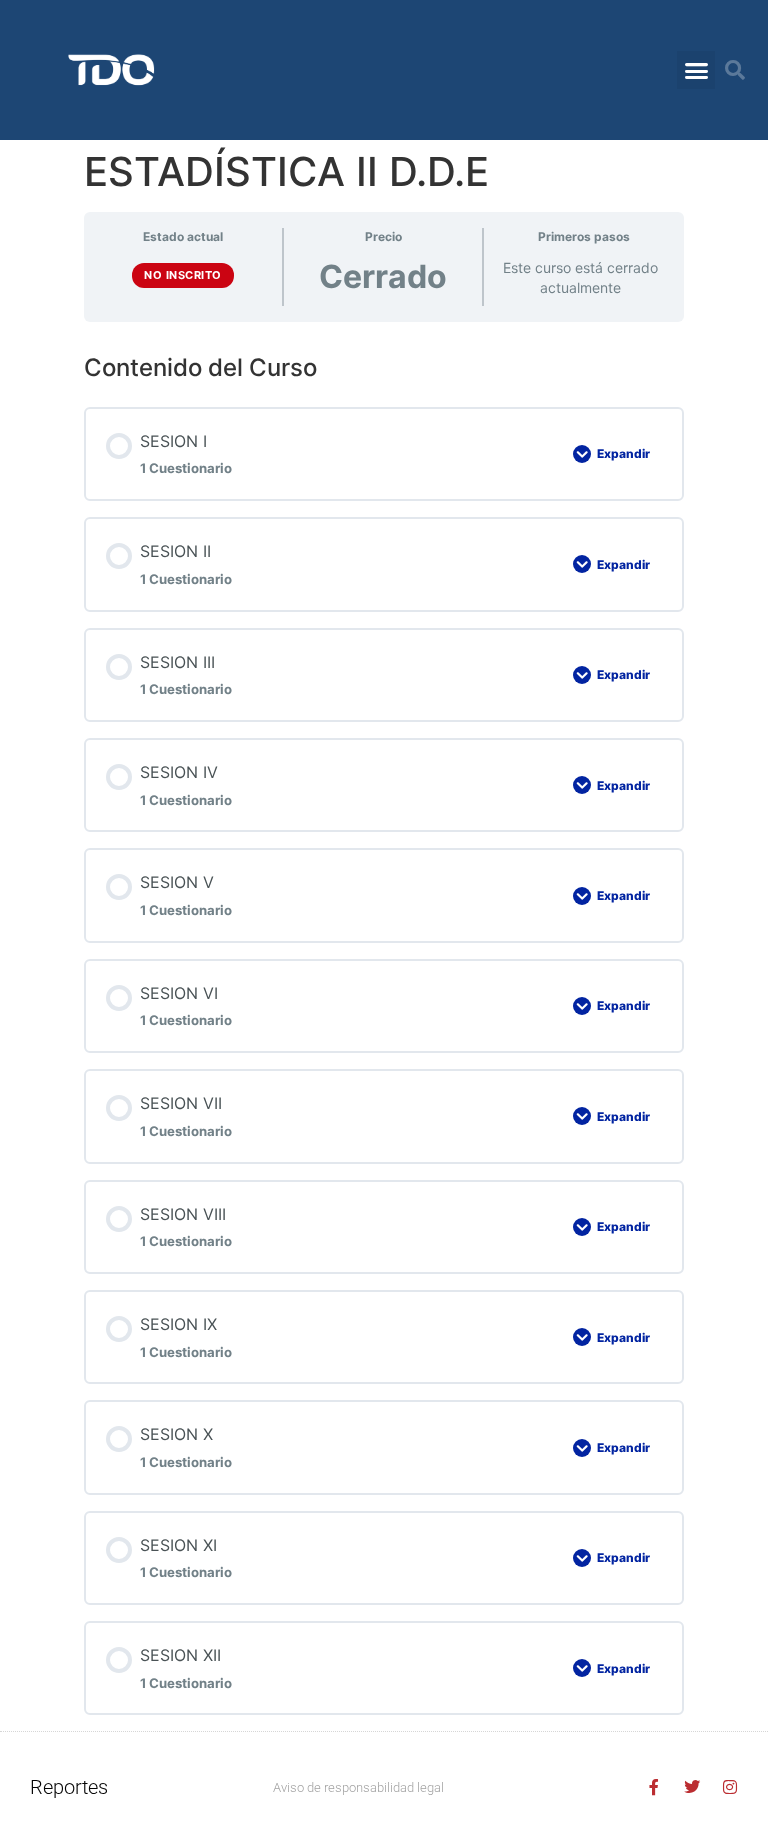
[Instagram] (730, 1787)
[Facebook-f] (654, 1787)
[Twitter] (692, 1787)
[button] (696, 70)
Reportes (69, 1787)
